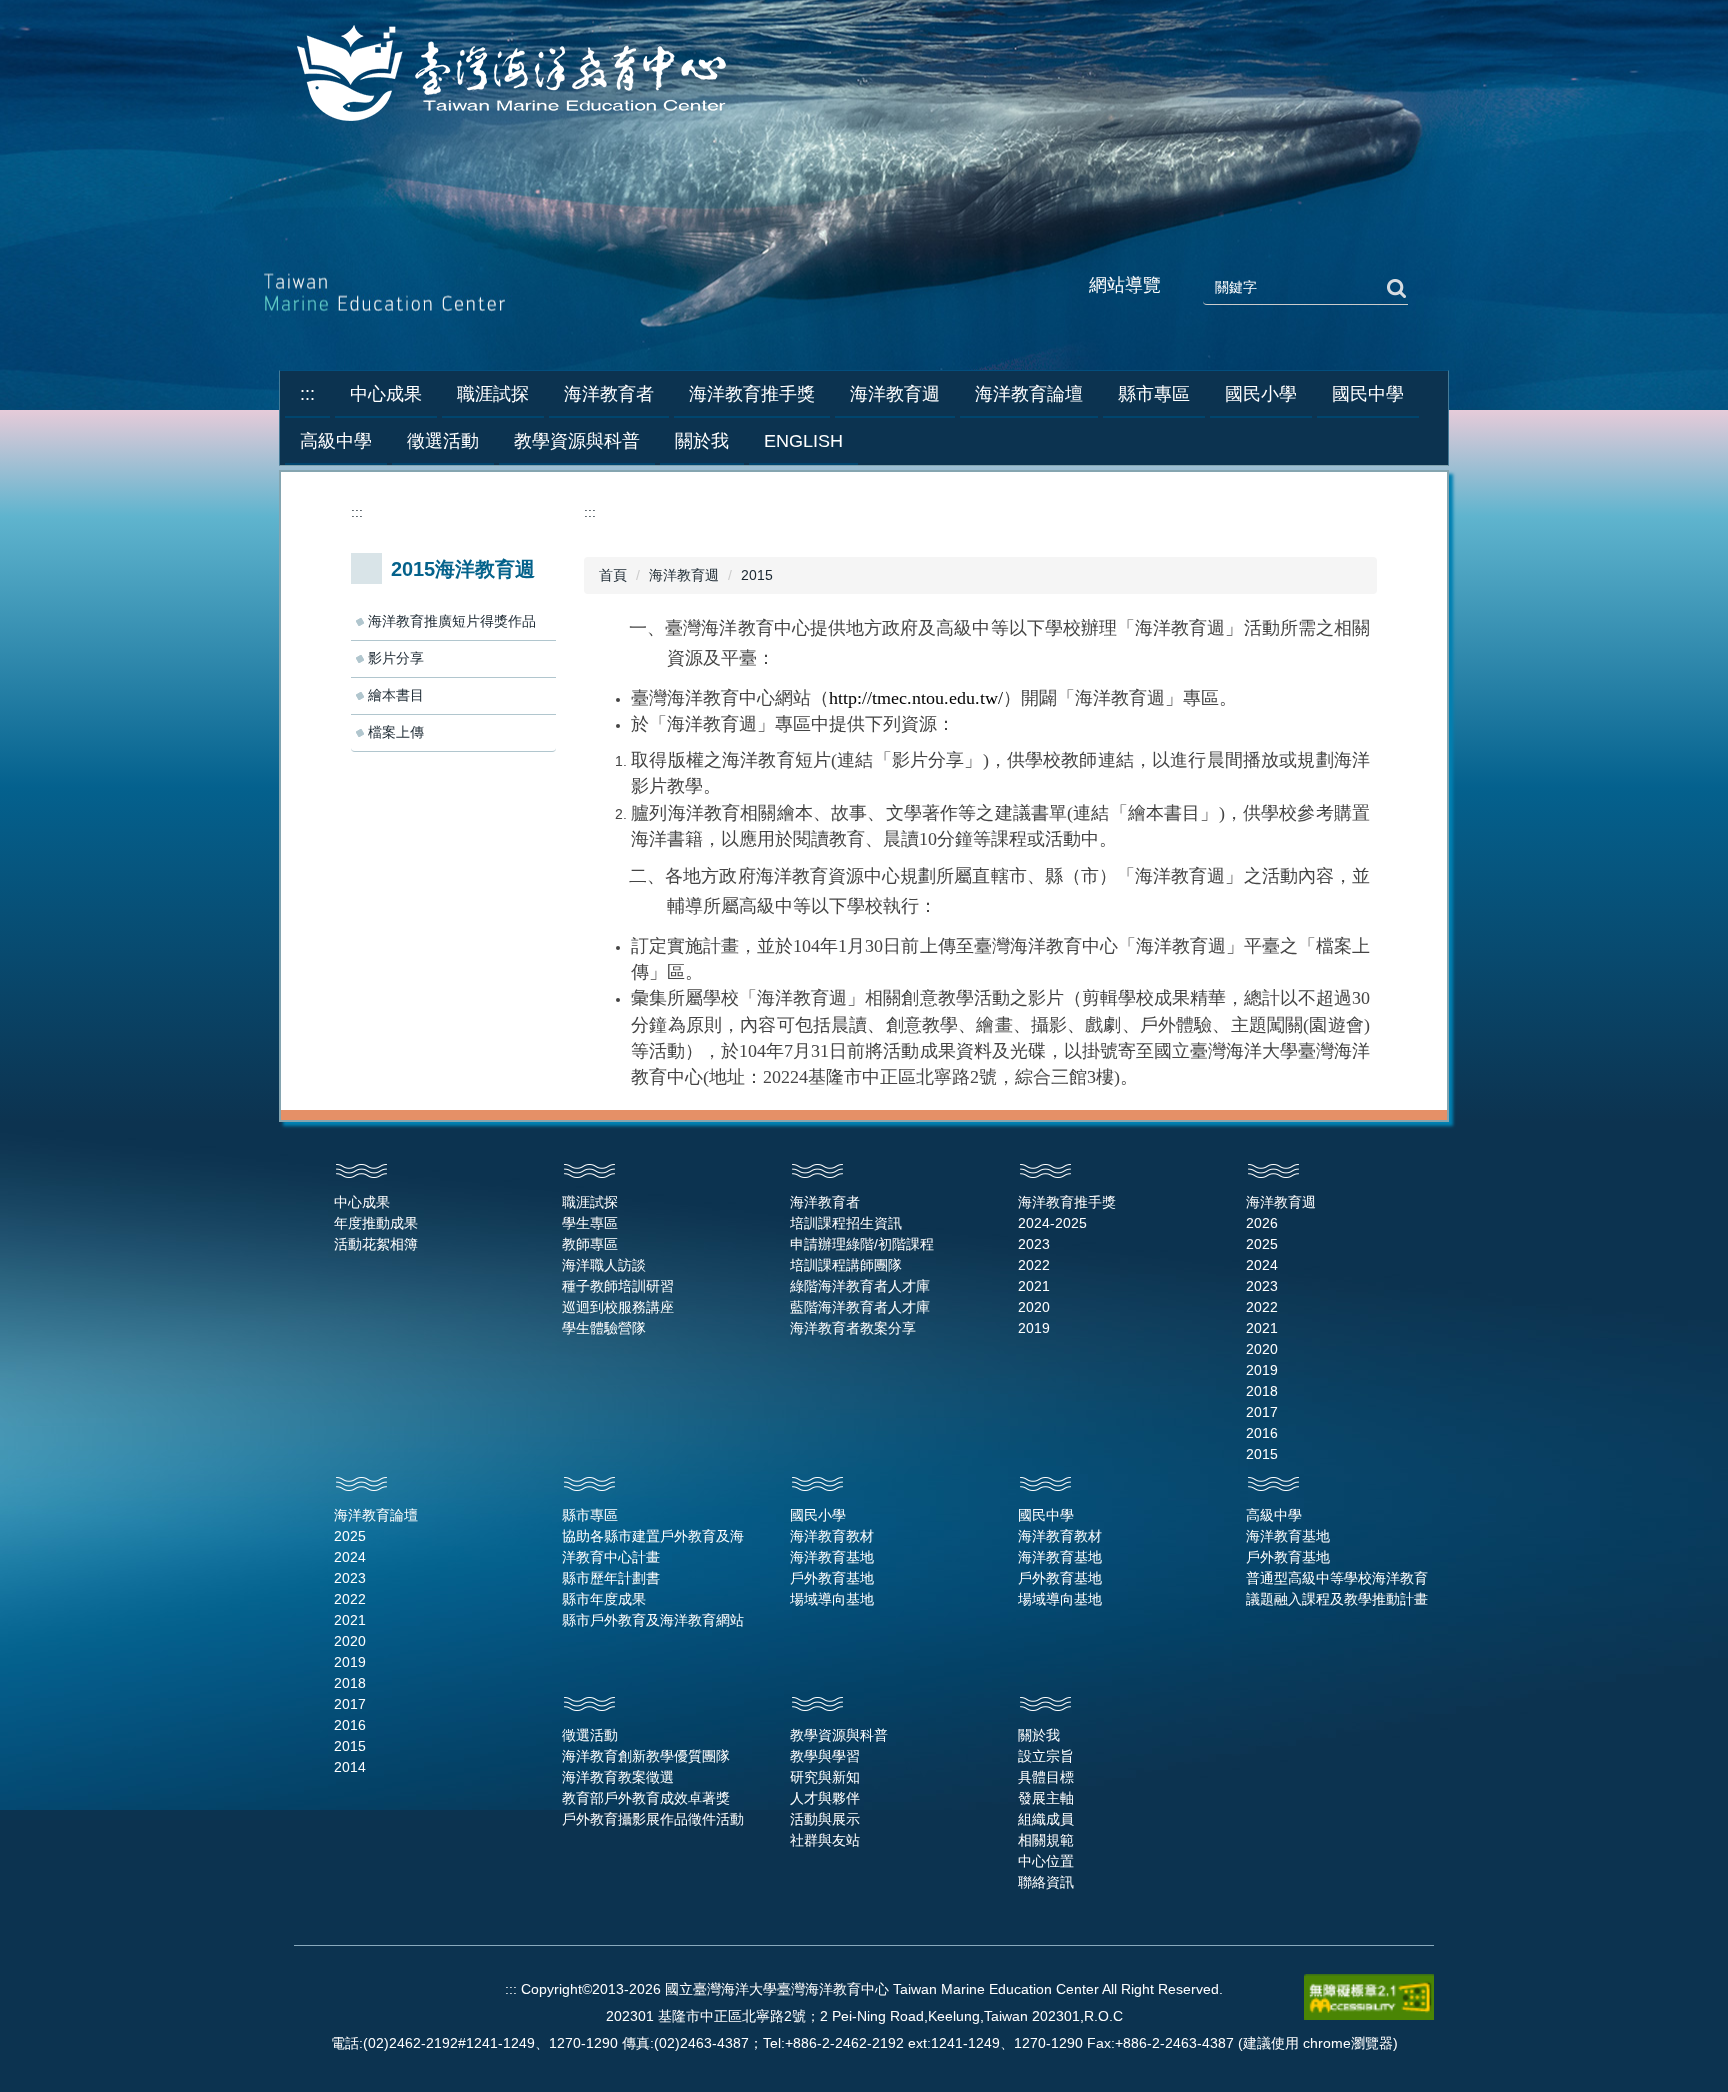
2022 (1034, 1265)
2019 (1034, 1328)
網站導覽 (1125, 285)
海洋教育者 (825, 1202)
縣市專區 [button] (1154, 394)
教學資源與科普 (839, 1735)
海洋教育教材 (832, 1536)
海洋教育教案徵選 (618, 1777)
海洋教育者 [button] (609, 394)
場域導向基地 (832, 1599)
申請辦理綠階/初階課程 (862, 1244)
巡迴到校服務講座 (618, 1307)
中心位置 (1046, 1861)
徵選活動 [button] (443, 441)
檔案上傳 (396, 732)
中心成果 (362, 1202)
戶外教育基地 (832, 1578)
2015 (757, 575)
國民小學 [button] (1261, 394)
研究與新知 (825, 1777)
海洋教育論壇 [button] (1029, 394)
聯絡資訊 (1046, 1882)
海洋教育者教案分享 (853, 1328)
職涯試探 (590, 1202)
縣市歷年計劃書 (611, 1578)
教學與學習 (825, 1756)
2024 (1262, 1265)
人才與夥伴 (825, 1798)
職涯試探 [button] (493, 394)
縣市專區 (590, 1515)
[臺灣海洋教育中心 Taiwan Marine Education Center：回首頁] (515, 75)
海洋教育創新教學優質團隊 (646, 1756)
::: (307, 394)
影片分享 (396, 658)
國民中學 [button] (1368, 394)
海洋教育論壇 (376, 1515)
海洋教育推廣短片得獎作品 (452, 621)
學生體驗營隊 (604, 1328)
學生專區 (590, 1223)
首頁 (613, 575)
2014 (350, 1767)
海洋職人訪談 (604, 1265)
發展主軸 (1046, 1798)
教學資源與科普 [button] (577, 441)
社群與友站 (825, 1840)
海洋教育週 (684, 575)
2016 (1262, 1433)
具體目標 (1046, 1777)
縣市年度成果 (604, 1599)
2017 (1262, 1412)
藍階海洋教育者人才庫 (860, 1307)
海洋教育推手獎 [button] (752, 394)
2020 (1034, 1307)
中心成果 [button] (386, 394)
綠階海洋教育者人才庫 (860, 1286)
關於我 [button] (702, 441)
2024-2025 (1052, 1223)
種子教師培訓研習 (618, 1286)
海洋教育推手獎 (1067, 1202)
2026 (1262, 1223)
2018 (1262, 1391)
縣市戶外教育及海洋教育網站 (653, 1620)
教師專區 (590, 1244)
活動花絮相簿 (376, 1244)
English (803, 441)
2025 (1262, 1244)
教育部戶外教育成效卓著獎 (646, 1798)
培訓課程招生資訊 (846, 1223)
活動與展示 (825, 1819)
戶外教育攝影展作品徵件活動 (653, 1819)
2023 (1034, 1244)
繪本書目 (396, 695)
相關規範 (1046, 1840)
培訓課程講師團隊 (846, 1265)
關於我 (1039, 1735)
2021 (1034, 1286)
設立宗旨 (1046, 1756)
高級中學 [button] (336, 441)
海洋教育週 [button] (895, 394)
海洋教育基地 (832, 1557)
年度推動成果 (376, 1223)
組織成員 (1046, 1819)
